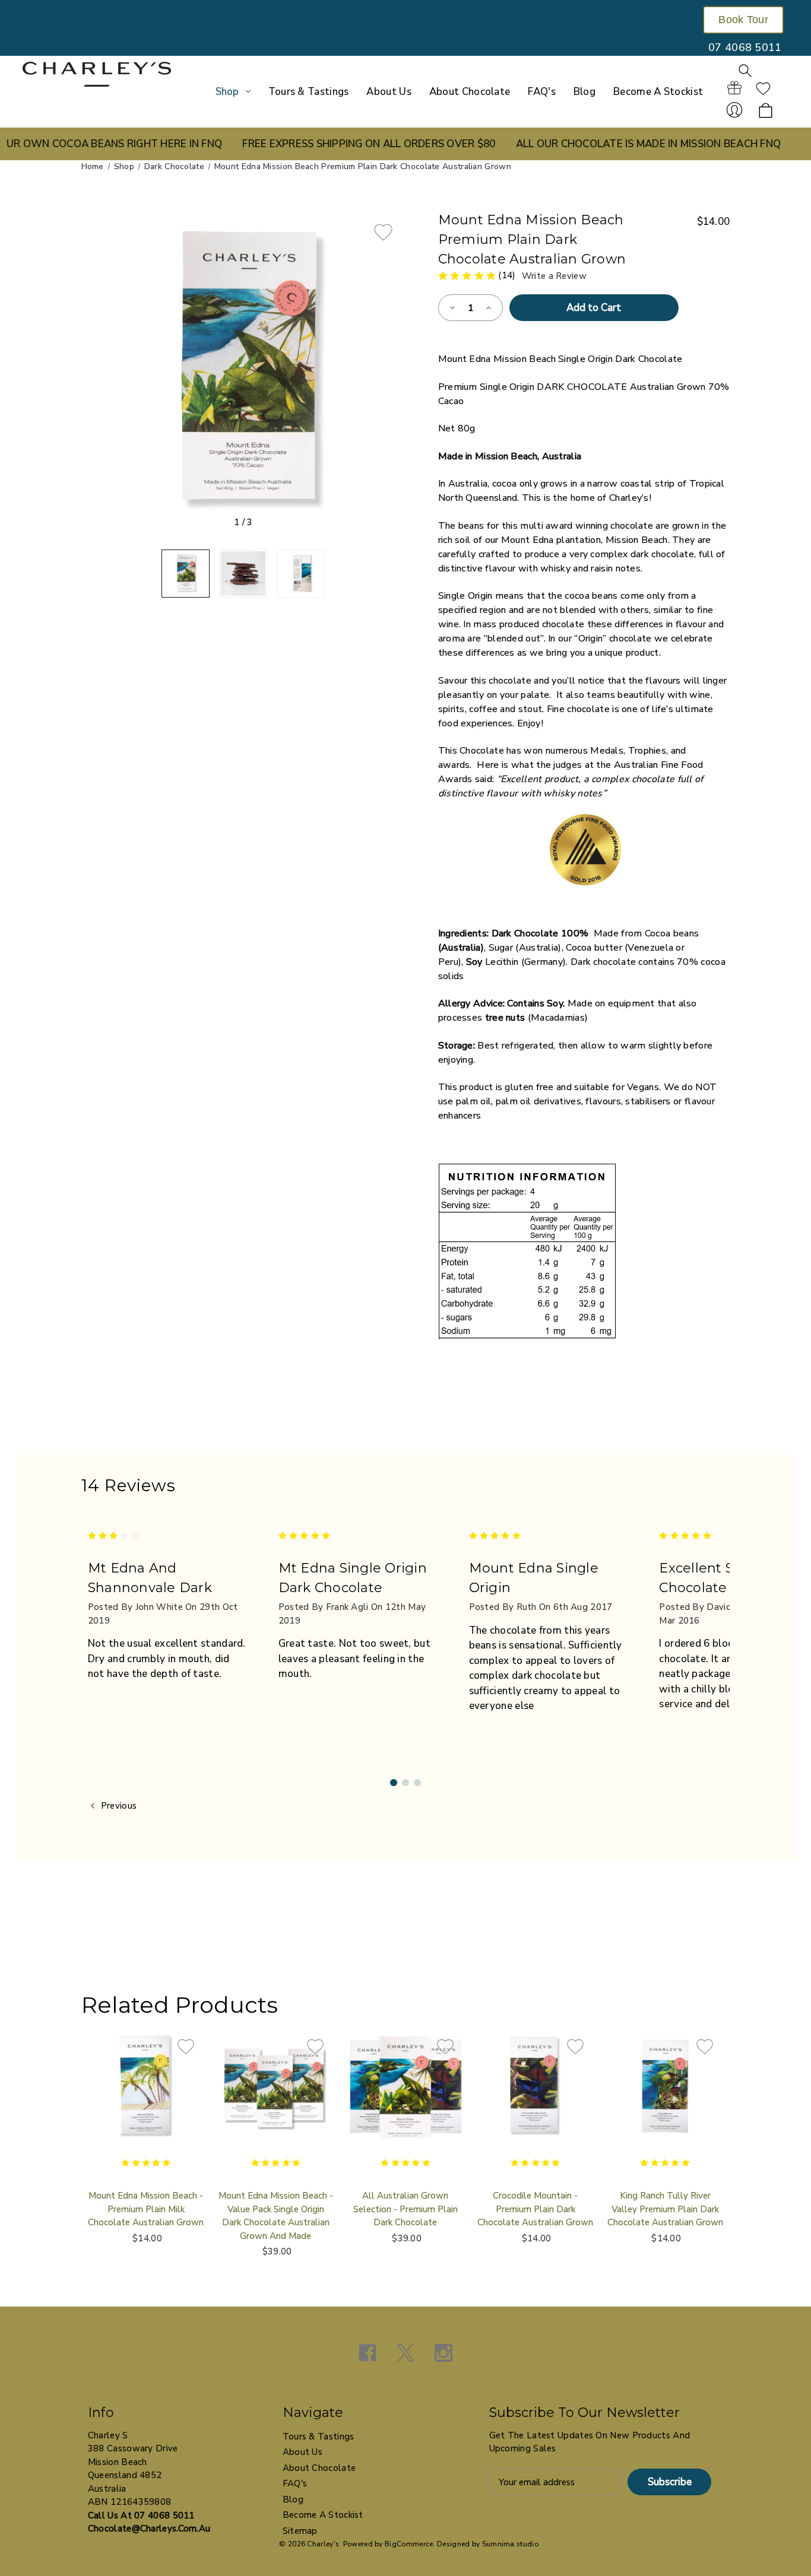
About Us (389, 92)
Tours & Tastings (309, 92)
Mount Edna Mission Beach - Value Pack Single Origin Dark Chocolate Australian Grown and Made (276, 2216)
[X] (405, 2353)
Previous (118, 1806)
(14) (508, 275)
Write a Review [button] (554, 276)
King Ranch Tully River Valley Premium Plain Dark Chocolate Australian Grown (665, 2209)
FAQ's (542, 92)
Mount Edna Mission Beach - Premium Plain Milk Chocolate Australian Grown (146, 2209)
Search (745, 71)
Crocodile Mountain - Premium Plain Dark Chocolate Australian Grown (535, 2209)
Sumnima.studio (510, 2544)
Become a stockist (658, 92)
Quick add (146, 2108)
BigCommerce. (410, 2544)
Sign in (734, 110)
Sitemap (300, 2531)
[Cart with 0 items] (766, 111)
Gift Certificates (734, 88)
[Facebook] (368, 2353)
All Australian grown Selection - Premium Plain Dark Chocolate (405, 2209)
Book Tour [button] (743, 20)
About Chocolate (470, 92)
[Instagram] (443, 2353)
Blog (585, 92)
